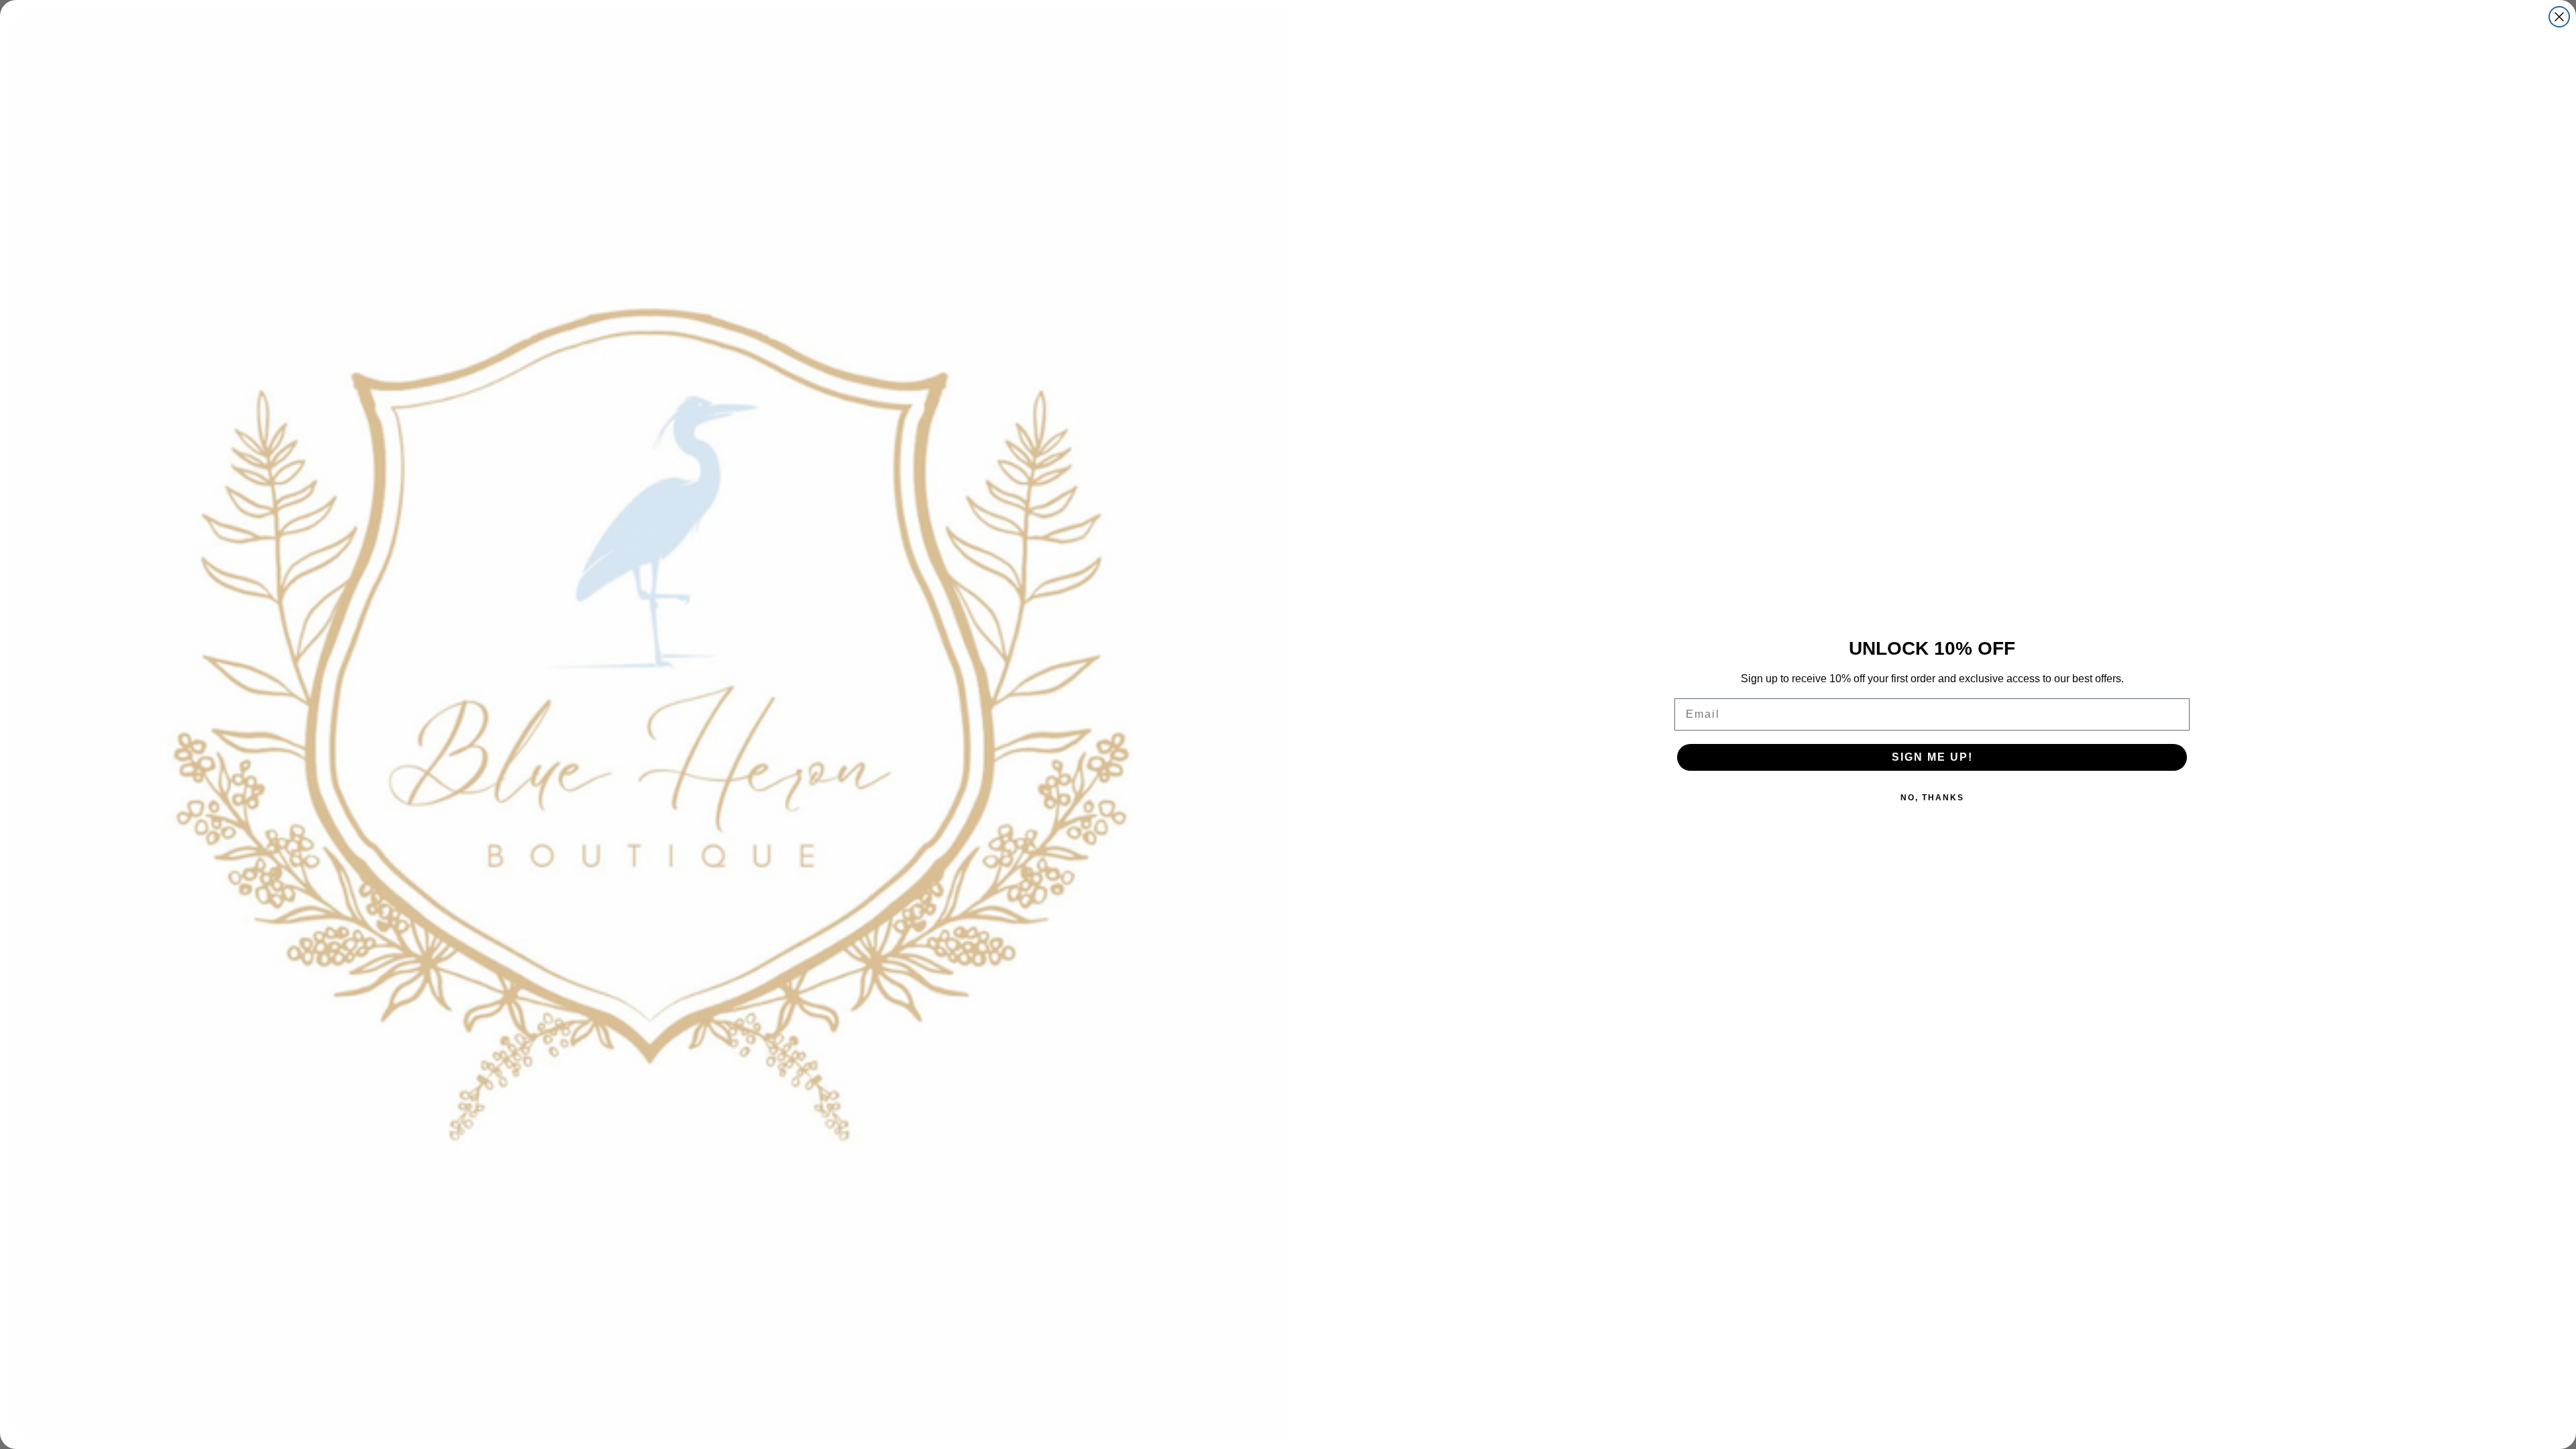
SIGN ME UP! (1932, 757)
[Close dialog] (2559, 17)
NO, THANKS (1932, 798)
